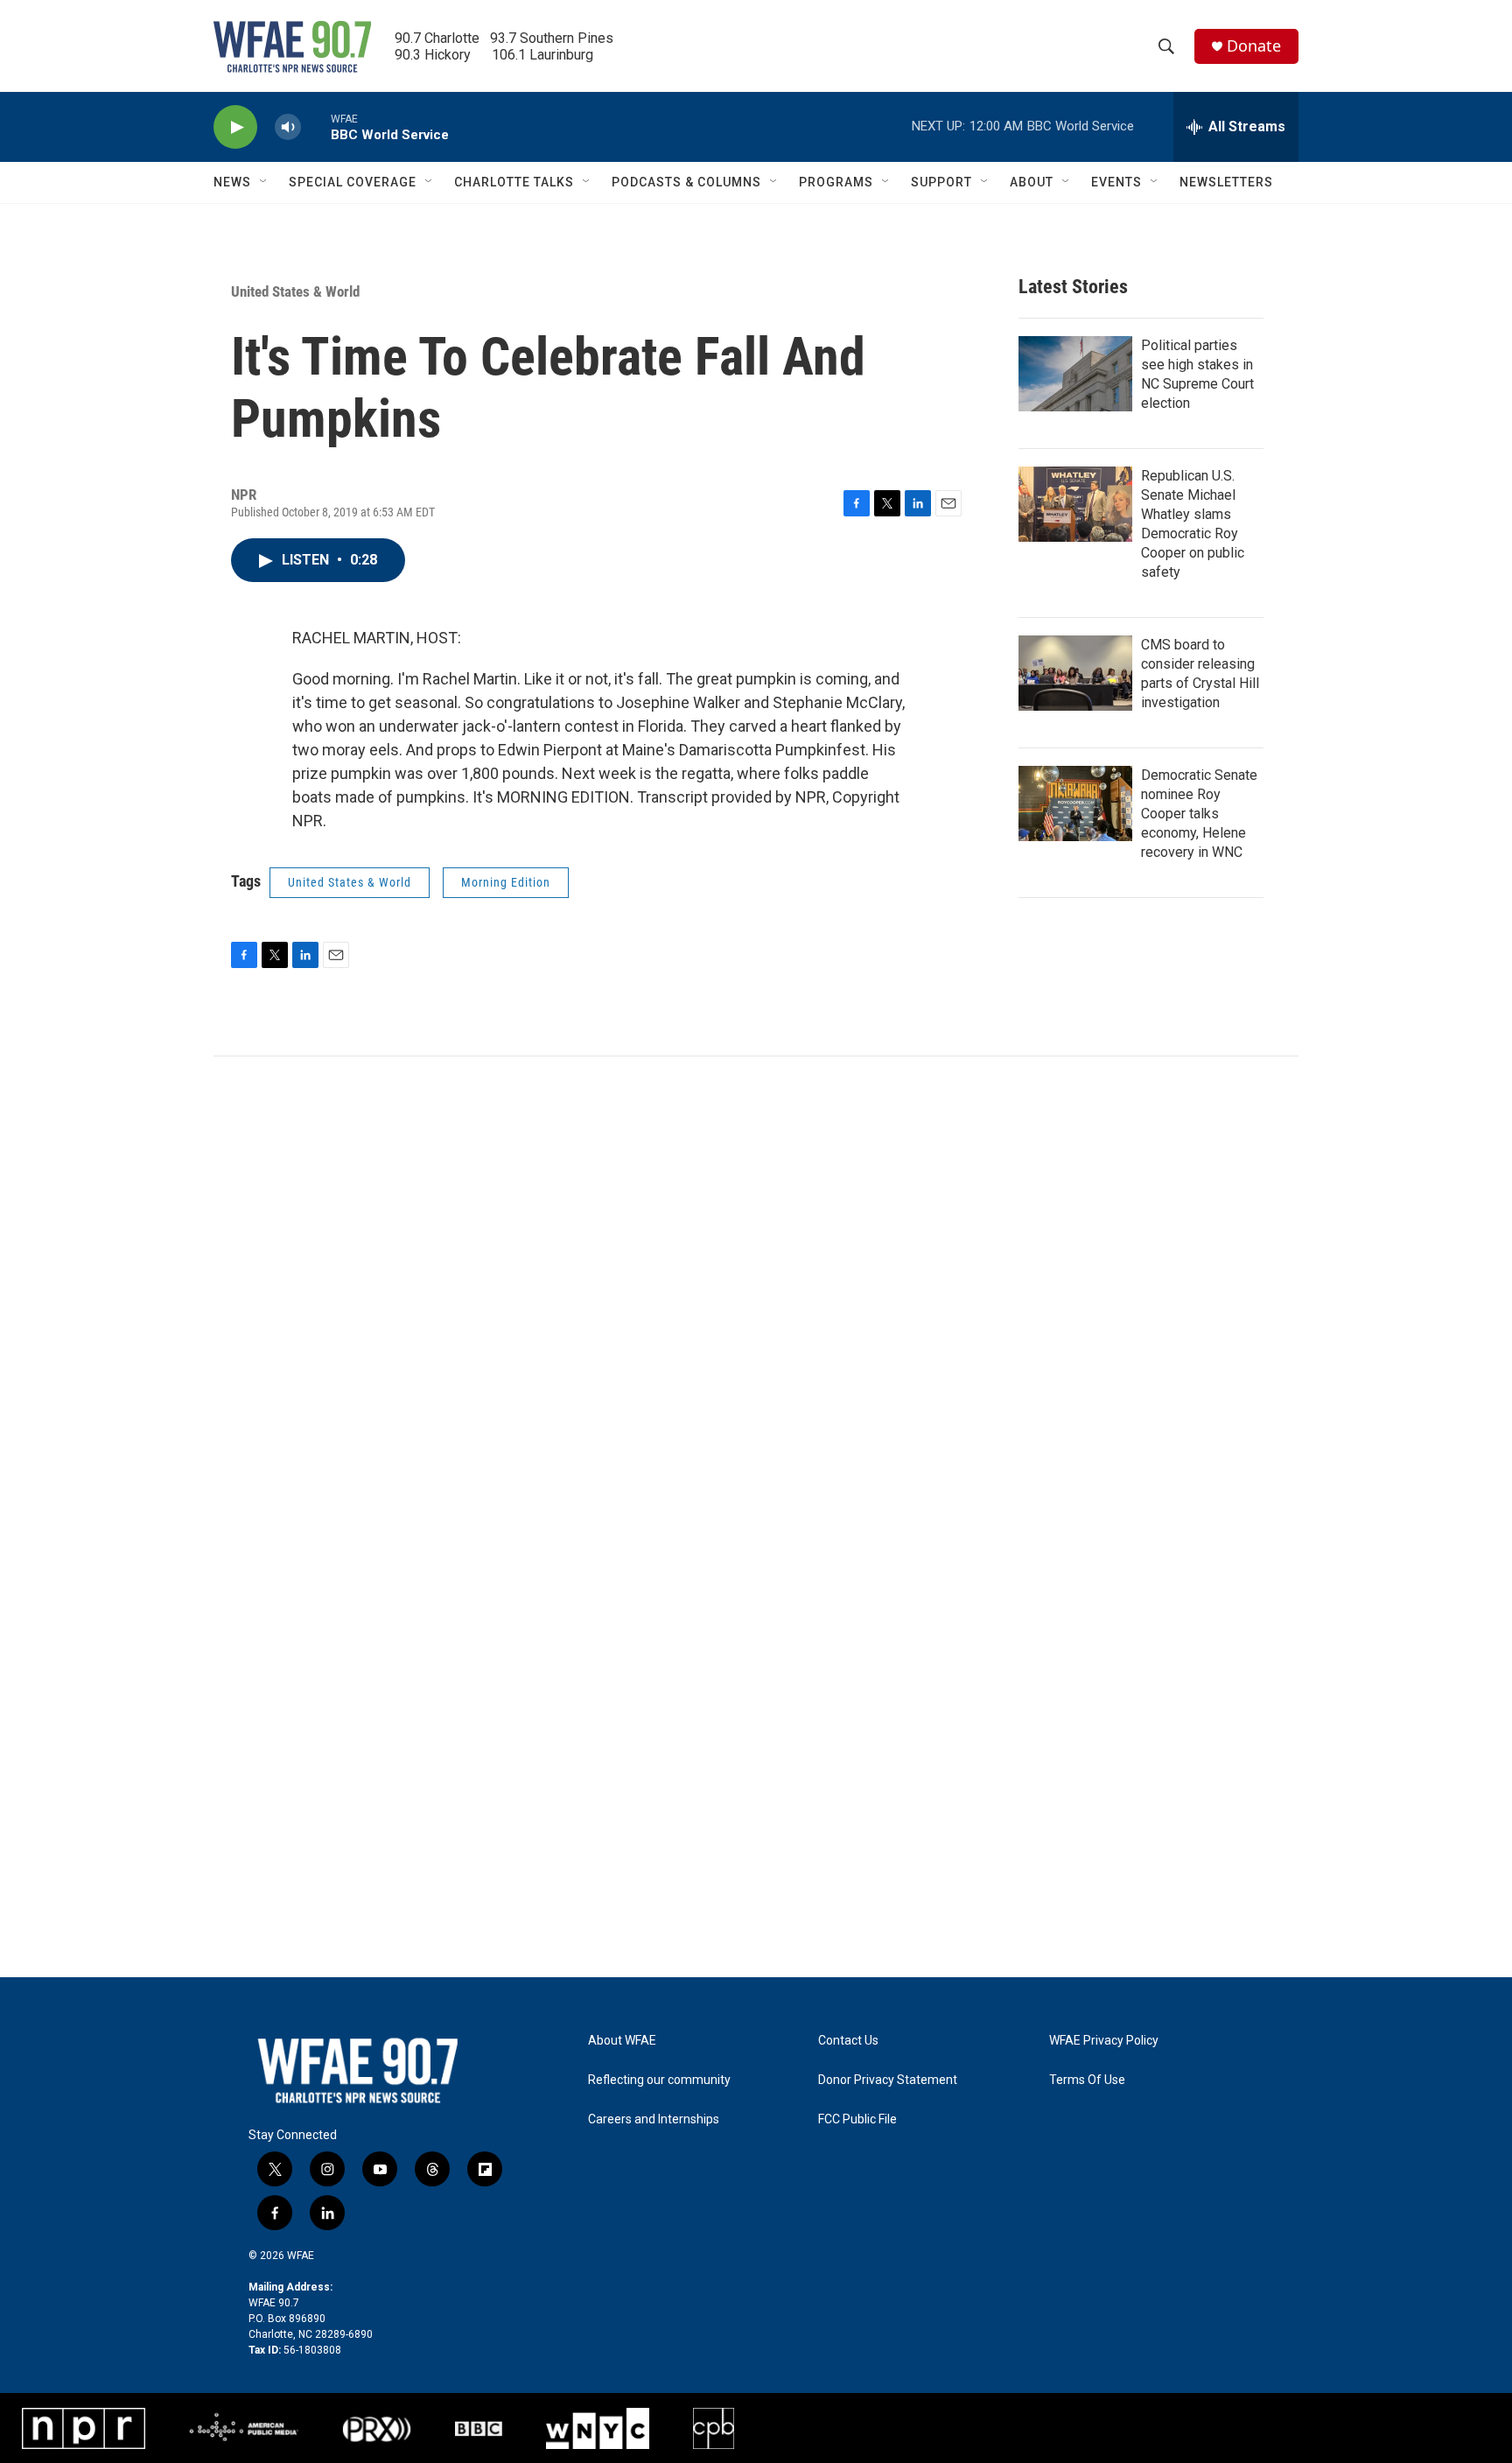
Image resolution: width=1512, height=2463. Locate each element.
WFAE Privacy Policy (1104, 2041)
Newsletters (1226, 182)
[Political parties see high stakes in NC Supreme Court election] (1075, 374)
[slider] (316, 126)
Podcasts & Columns (686, 182)
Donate (1254, 46)
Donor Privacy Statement (888, 2080)
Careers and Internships (654, 2119)
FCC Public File (857, 2119)
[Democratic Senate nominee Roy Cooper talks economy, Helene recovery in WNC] (1075, 803)
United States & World (295, 291)
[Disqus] (756, 1293)
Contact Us (848, 2041)
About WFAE (622, 2041)
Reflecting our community (659, 2080)
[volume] (288, 127)
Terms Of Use (1087, 2080)
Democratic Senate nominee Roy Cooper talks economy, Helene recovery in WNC (1199, 814)
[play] (235, 127)
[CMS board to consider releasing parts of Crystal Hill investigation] (1075, 673)
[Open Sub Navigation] (264, 182)
